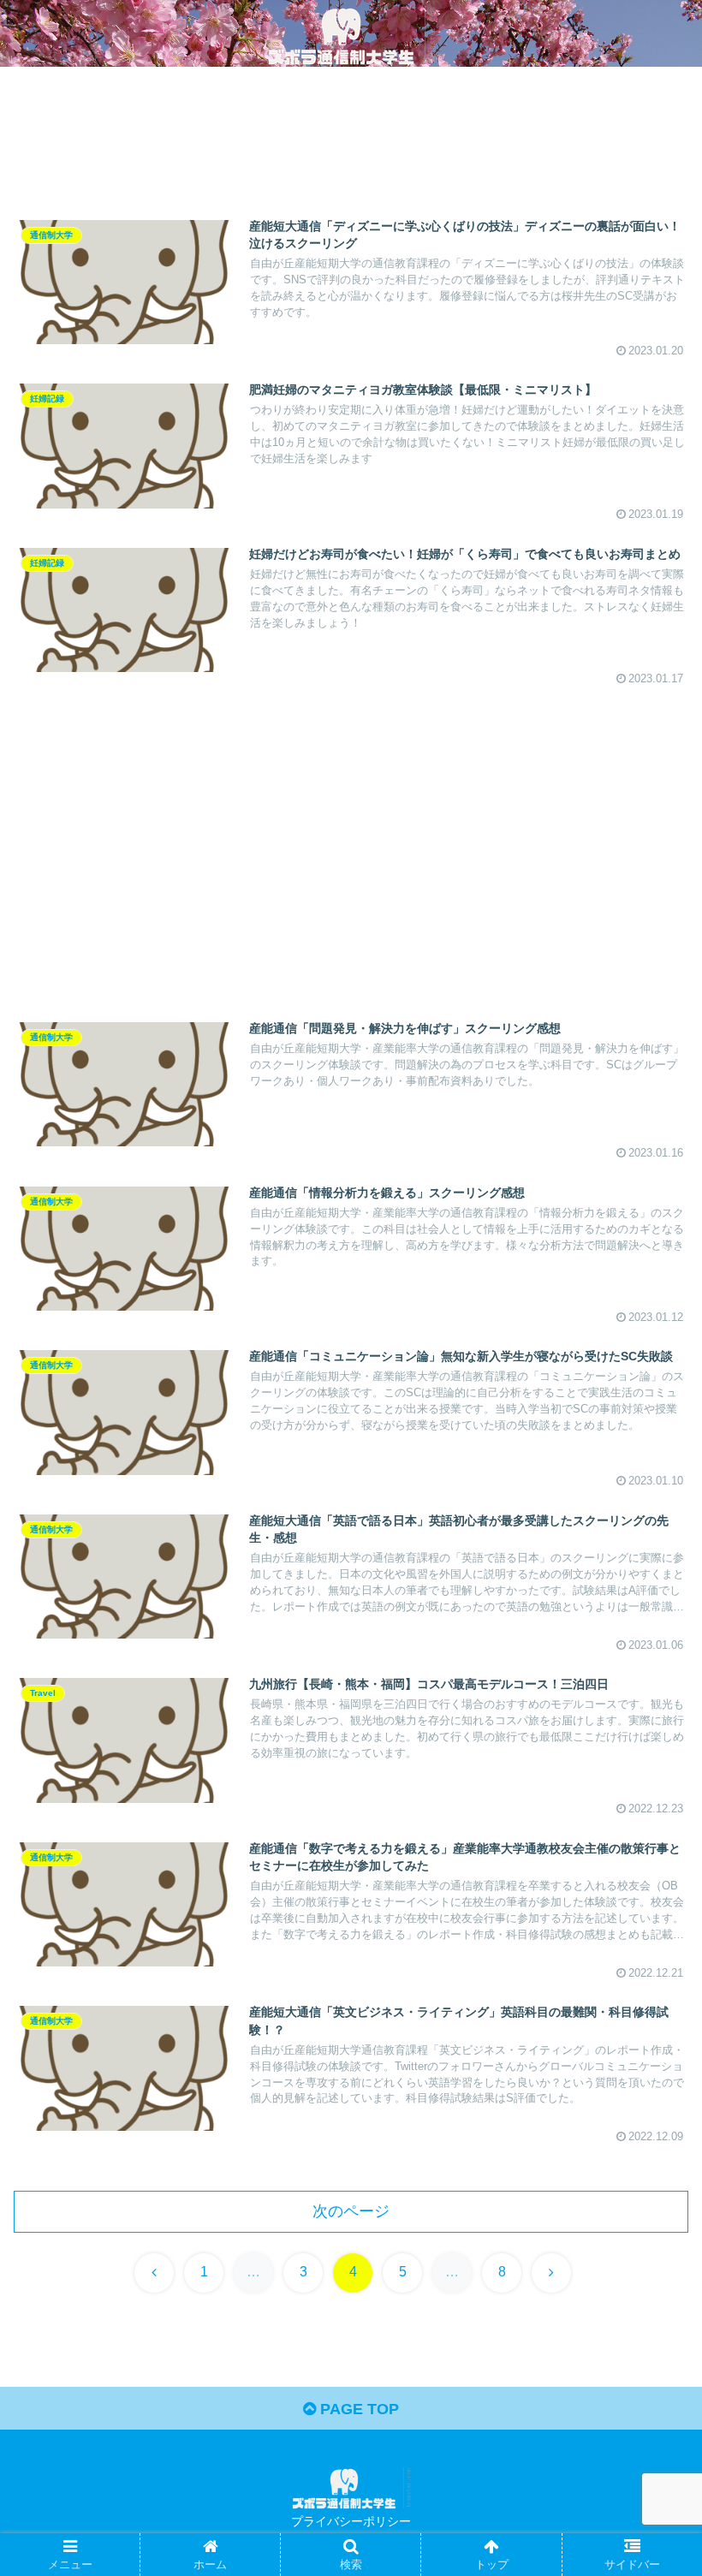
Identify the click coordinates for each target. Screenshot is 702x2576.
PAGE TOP (357, 2409)
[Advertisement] (351, 143)
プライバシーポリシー (351, 2521)
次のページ (351, 2211)
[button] (649, 2296)
